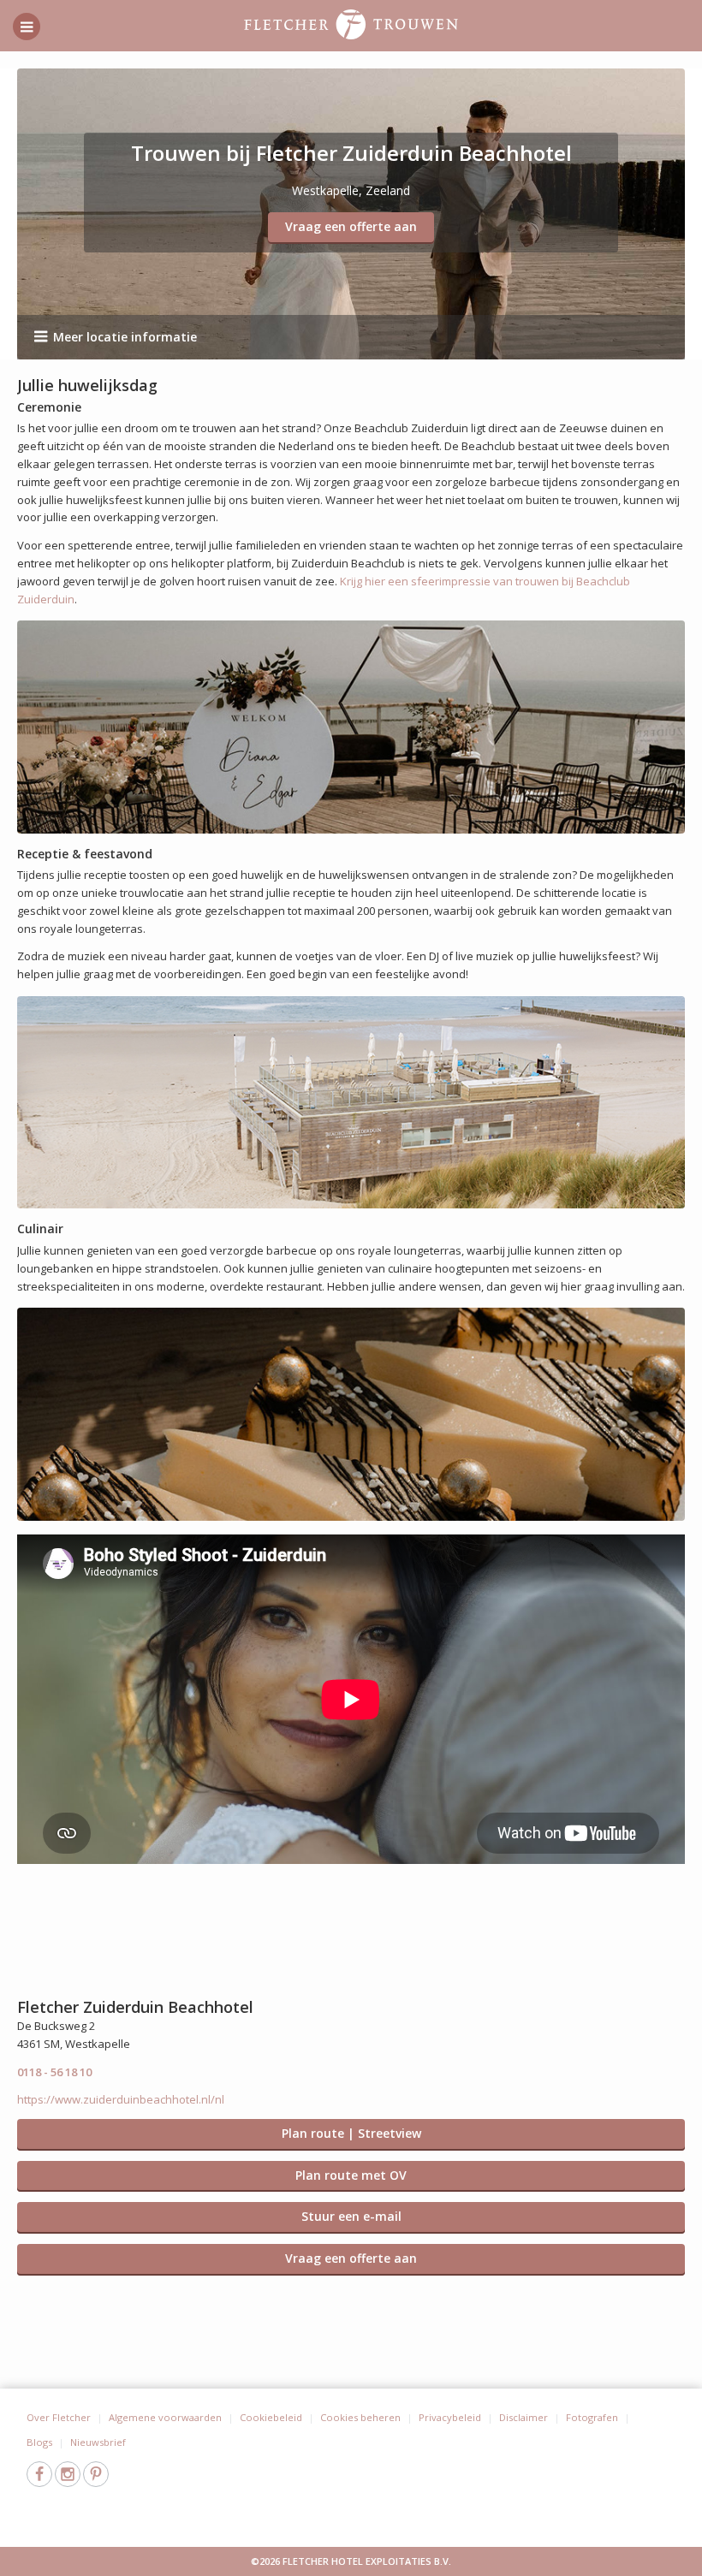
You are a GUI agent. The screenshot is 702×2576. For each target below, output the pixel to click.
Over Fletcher (59, 2417)
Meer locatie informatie (125, 337)
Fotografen (592, 2417)
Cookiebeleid (271, 2417)
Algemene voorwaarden (165, 2417)
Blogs (39, 2442)
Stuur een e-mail (351, 2216)
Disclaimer (524, 2417)
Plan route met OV (351, 2175)
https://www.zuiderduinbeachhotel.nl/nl (121, 2099)
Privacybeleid (450, 2417)
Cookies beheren (360, 2417)
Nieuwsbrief (98, 2442)
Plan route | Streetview (351, 2133)
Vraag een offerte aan (351, 226)
